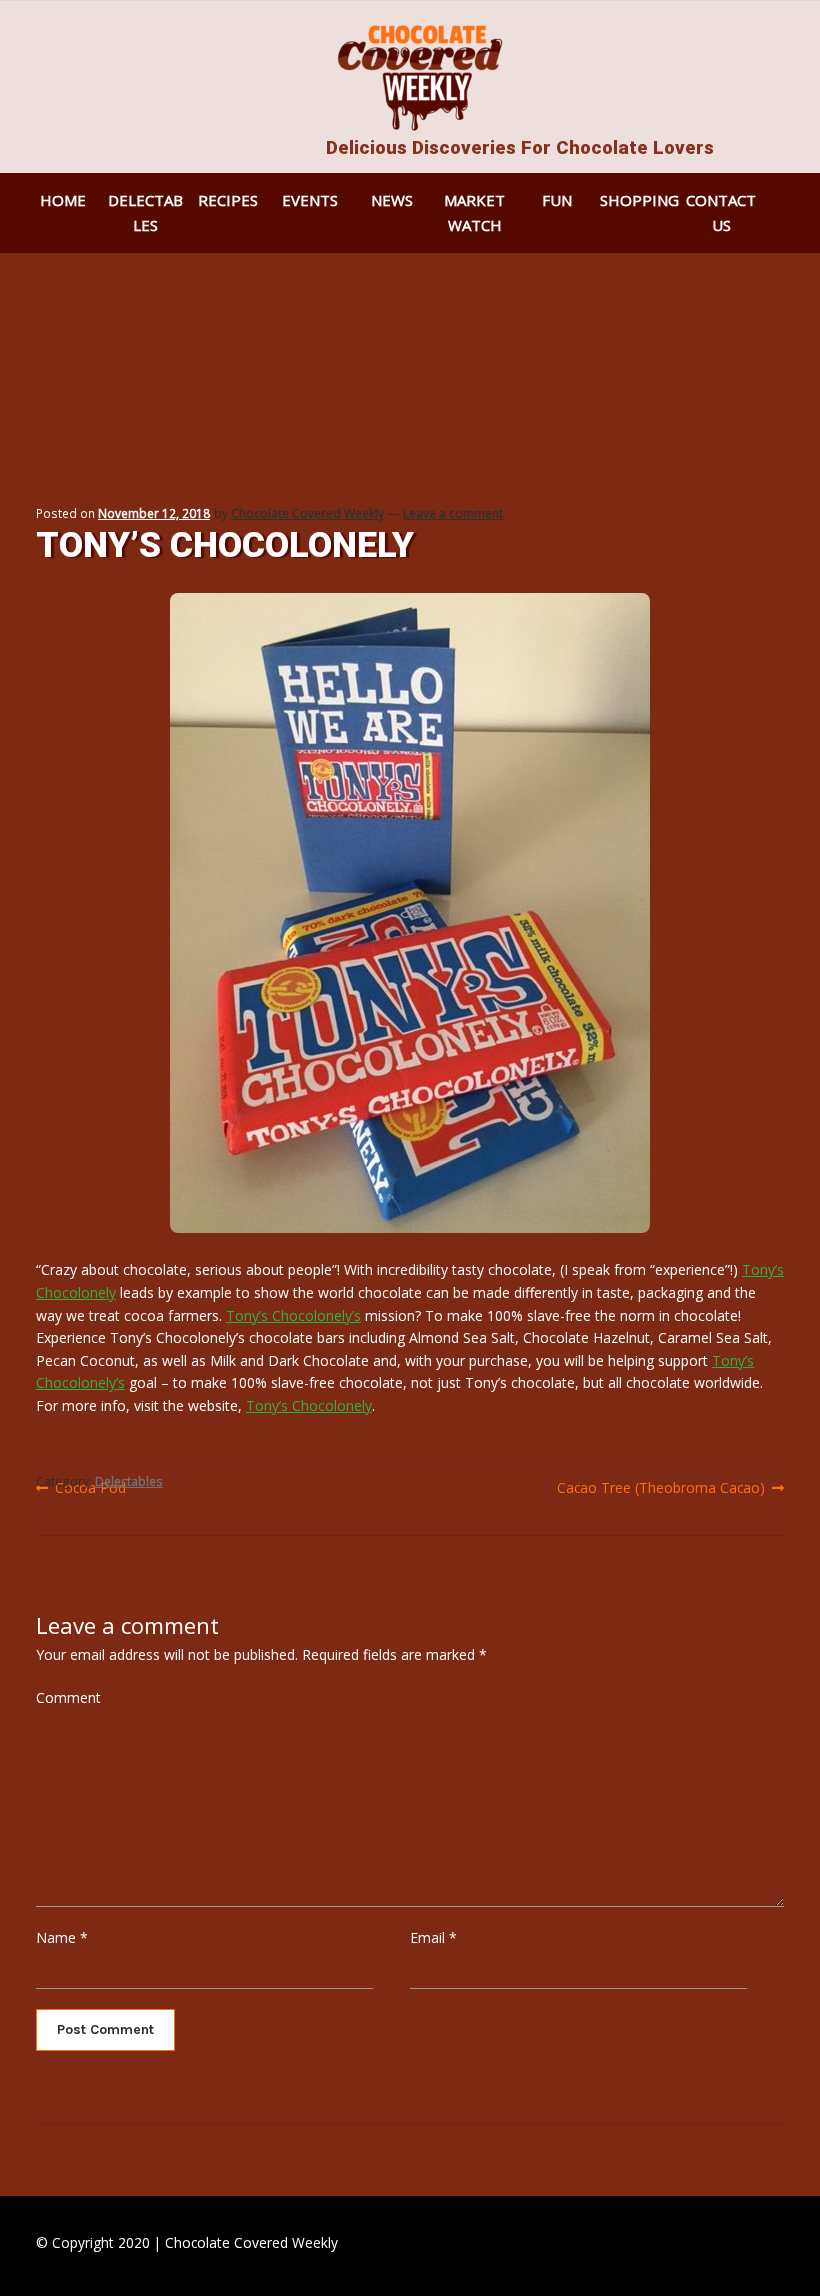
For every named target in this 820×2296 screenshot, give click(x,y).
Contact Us (721, 212)
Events (310, 200)
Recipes (228, 200)
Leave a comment (453, 513)
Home (63, 200)
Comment (68, 1697)
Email (433, 1937)
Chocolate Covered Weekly (307, 513)
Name (62, 1937)
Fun (557, 200)
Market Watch (474, 212)
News (392, 200)
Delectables (145, 212)
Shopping (639, 200)
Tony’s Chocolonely (309, 1405)
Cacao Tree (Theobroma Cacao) (661, 1488)
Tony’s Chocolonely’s (293, 1315)
